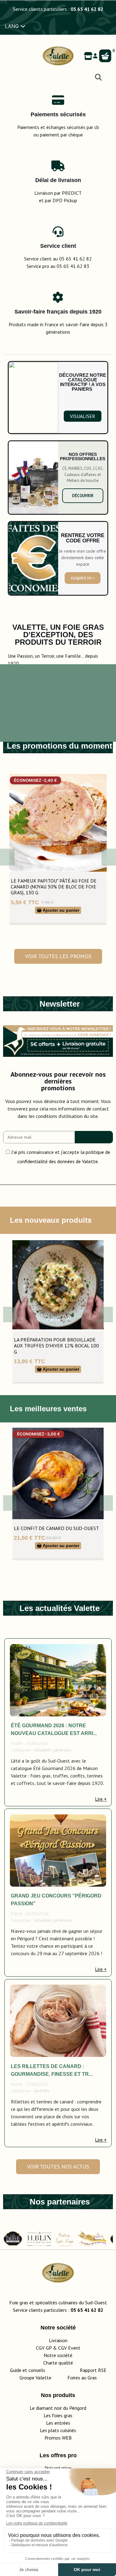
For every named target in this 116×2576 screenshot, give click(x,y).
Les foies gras (58, 2415)
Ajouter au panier (60, 910)
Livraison (58, 2340)
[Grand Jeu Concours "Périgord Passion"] (58, 1851)
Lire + (101, 1799)
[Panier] (105, 56)
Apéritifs (42, 2091)
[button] (83, 416)
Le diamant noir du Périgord (58, 2408)
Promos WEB (58, 2438)
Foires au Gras (82, 2378)
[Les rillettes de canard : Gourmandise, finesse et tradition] (58, 2021)
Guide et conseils (28, 2370)
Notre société (58, 2355)
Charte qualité (58, 2363)
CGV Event (69, 2348)
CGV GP (44, 2348)
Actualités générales (53, 1750)
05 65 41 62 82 (87, 9)
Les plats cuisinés (58, 2430)
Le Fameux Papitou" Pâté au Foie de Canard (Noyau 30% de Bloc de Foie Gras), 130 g (54, 887)
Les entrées (58, 2423)
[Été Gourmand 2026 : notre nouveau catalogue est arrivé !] (58, 1680)
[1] (94, 1137)
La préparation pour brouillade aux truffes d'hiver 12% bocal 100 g (56, 1346)
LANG (13, 26)
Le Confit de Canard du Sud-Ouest (56, 1528)
